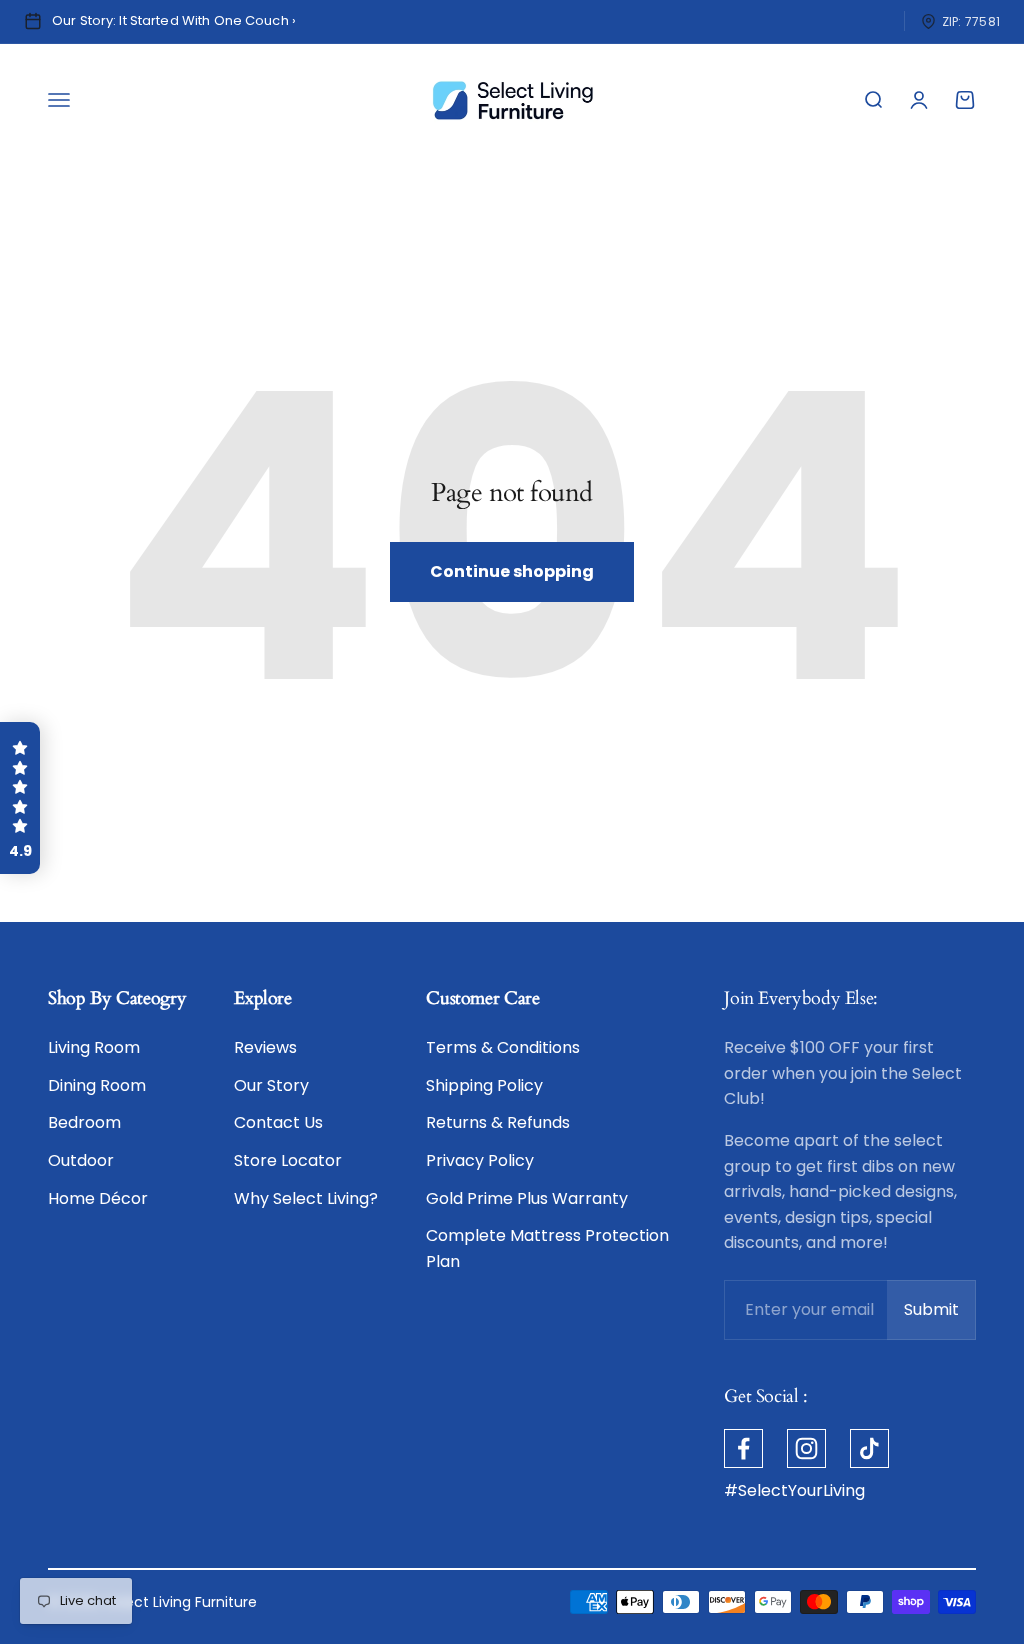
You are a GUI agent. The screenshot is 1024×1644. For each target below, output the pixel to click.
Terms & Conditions (503, 1047)
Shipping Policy (484, 1085)
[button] (20, 798)
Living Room (94, 1047)
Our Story (271, 1085)
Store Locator (288, 1160)
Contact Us (278, 1122)
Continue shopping (512, 571)
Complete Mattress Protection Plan (547, 1248)
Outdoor (81, 1160)
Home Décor (98, 1198)
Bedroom (84, 1122)
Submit (940, 1315)
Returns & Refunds (498, 1122)
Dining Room (97, 1085)
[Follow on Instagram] (806, 1448)
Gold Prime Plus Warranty (527, 1198)
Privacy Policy (480, 1160)
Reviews (265, 1047)
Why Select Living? (306, 1198)
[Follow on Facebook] (743, 1448)
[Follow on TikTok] (869, 1448)
